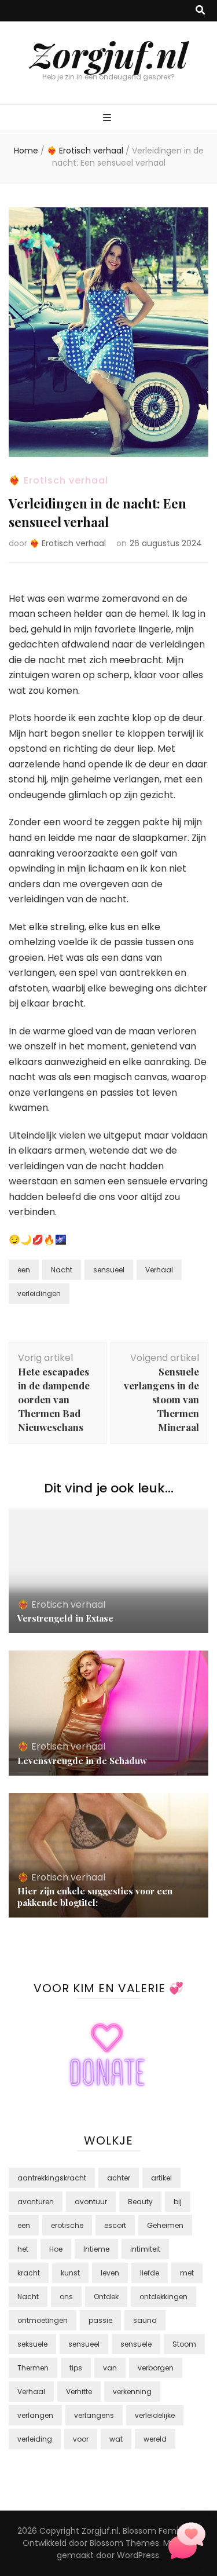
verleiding (35, 2439)
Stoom (184, 2344)
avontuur (91, 2202)
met (187, 2273)
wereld (155, 2439)
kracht (29, 2273)
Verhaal (159, 1270)
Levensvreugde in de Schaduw (82, 1761)
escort (115, 2225)
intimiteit (145, 2249)
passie (100, 2320)
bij (178, 2202)
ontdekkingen (163, 2297)
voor (81, 2439)
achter (119, 2178)
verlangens (94, 2415)
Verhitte (79, 2392)
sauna (145, 2320)
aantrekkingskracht (52, 2178)
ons (66, 2297)
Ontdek (106, 2297)
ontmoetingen (43, 2320)
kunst (70, 2273)
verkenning (132, 2392)
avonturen (36, 2202)
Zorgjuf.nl (109, 54)
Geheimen (165, 2225)
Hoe (56, 2249)
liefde (150, 2273)
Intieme (96, 2249)
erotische (67, 2225)
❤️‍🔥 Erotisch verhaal (58, 480)
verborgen (156, 2368)
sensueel (109, 1270)
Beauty (140, 2202)
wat (116, 2439)
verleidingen (39, 1294)
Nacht (62, 1270)
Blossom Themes (124, 2543)
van (110, 2368)
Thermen (33, 2368)
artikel (161, 2178)
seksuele (32, 2344)
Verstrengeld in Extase (65, 1618)
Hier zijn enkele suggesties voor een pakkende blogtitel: (95, 1897)
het (23, 2249)
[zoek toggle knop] (200, 11)
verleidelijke (155, 2415)
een (24, 1270)
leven (110, 2273)
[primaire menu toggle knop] (108, 118)
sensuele (136, 2344)
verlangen (35, 2415)
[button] (187, 2543)
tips (76, 2368)
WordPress (138, 2555)
